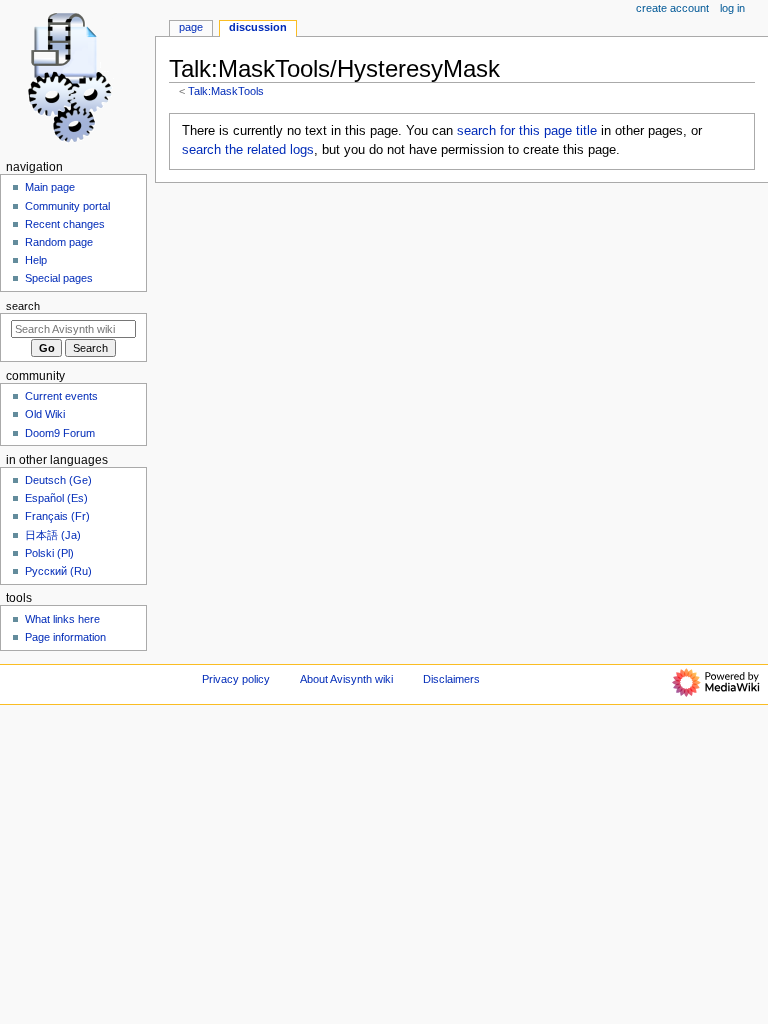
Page (191, 27)
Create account (672, 8)
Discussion (258, 27)
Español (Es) (56, 498)
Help (36, 260)
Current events (61, 396)
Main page (50, 187)
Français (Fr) (57, 516)
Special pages (59, 278)
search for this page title (527, 131)
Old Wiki (45, 414)
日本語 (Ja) (53, 535)
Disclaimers (451, 679)
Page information (65, 637)
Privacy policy (236, 679)
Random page (59, 242)
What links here (62, 619)
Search (23, 306)
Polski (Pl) (49, 553)
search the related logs (248, 150)
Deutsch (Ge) (58, 480)
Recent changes (65, 224)
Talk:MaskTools (226, 91)
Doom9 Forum (60, 433)
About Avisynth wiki (346, 679)
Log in (732, 8)
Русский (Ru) (58, 571)
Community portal (67, 206)
